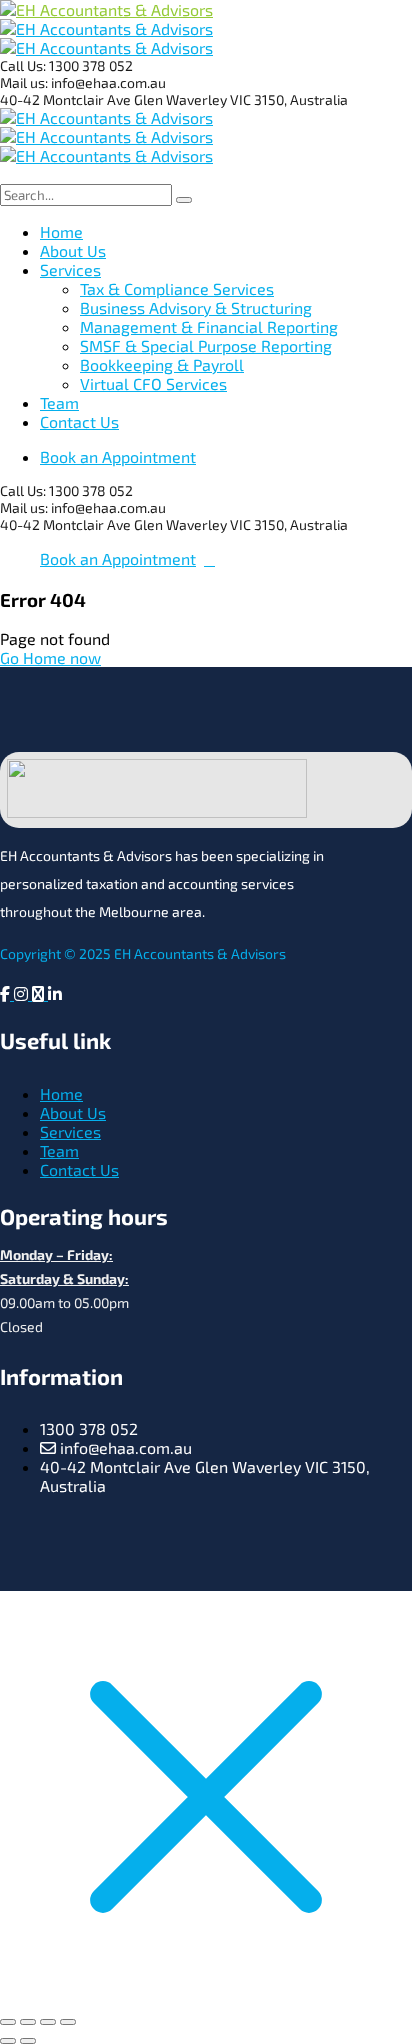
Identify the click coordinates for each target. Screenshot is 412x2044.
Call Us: (24, 65)
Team (59, 1150)
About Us (73, 1112)
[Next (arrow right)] (28, 2041)
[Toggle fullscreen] (28, 2022)
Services (70, 1131)
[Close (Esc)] (68, 2022)
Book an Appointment (118, 456)
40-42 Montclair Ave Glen (83, 99)
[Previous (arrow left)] (8, 2041)
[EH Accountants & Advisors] (106, 9)
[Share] (48, 2022)
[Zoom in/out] (8, 2022)
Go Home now (50, 657)
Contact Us (79, 1169)
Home (61, 1093)
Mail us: (24, 82)
